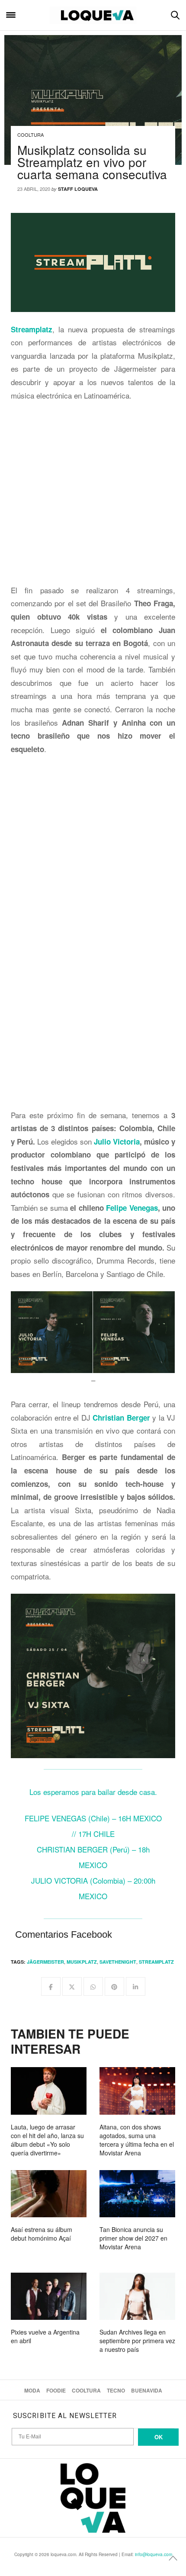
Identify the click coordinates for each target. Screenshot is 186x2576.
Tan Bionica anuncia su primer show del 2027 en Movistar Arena (133, 2238)
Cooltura (30, 135)
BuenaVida (147, 2390)
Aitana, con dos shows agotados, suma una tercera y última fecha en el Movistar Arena (137, 2140)
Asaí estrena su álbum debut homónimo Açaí (42, 2234)
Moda (32, 2390)
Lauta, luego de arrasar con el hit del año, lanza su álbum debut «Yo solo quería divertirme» (47, 2140)
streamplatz (156, 1962)
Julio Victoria (117, 1142)
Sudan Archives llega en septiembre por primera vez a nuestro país (137, 2341)
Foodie (56, 2390)
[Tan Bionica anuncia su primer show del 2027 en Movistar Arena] (137, 2194)
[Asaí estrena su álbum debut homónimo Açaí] (49, 2194)
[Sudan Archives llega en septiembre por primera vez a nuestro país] (137, 2296)
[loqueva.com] (93, 15)
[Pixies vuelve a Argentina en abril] (49, 2296)
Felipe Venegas (132, 1208)
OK (159, 2437)
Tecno (116, 2390)
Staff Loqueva (78, 189)
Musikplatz (82, 1962)
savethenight (118, 1962)
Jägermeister (45, 1962)
